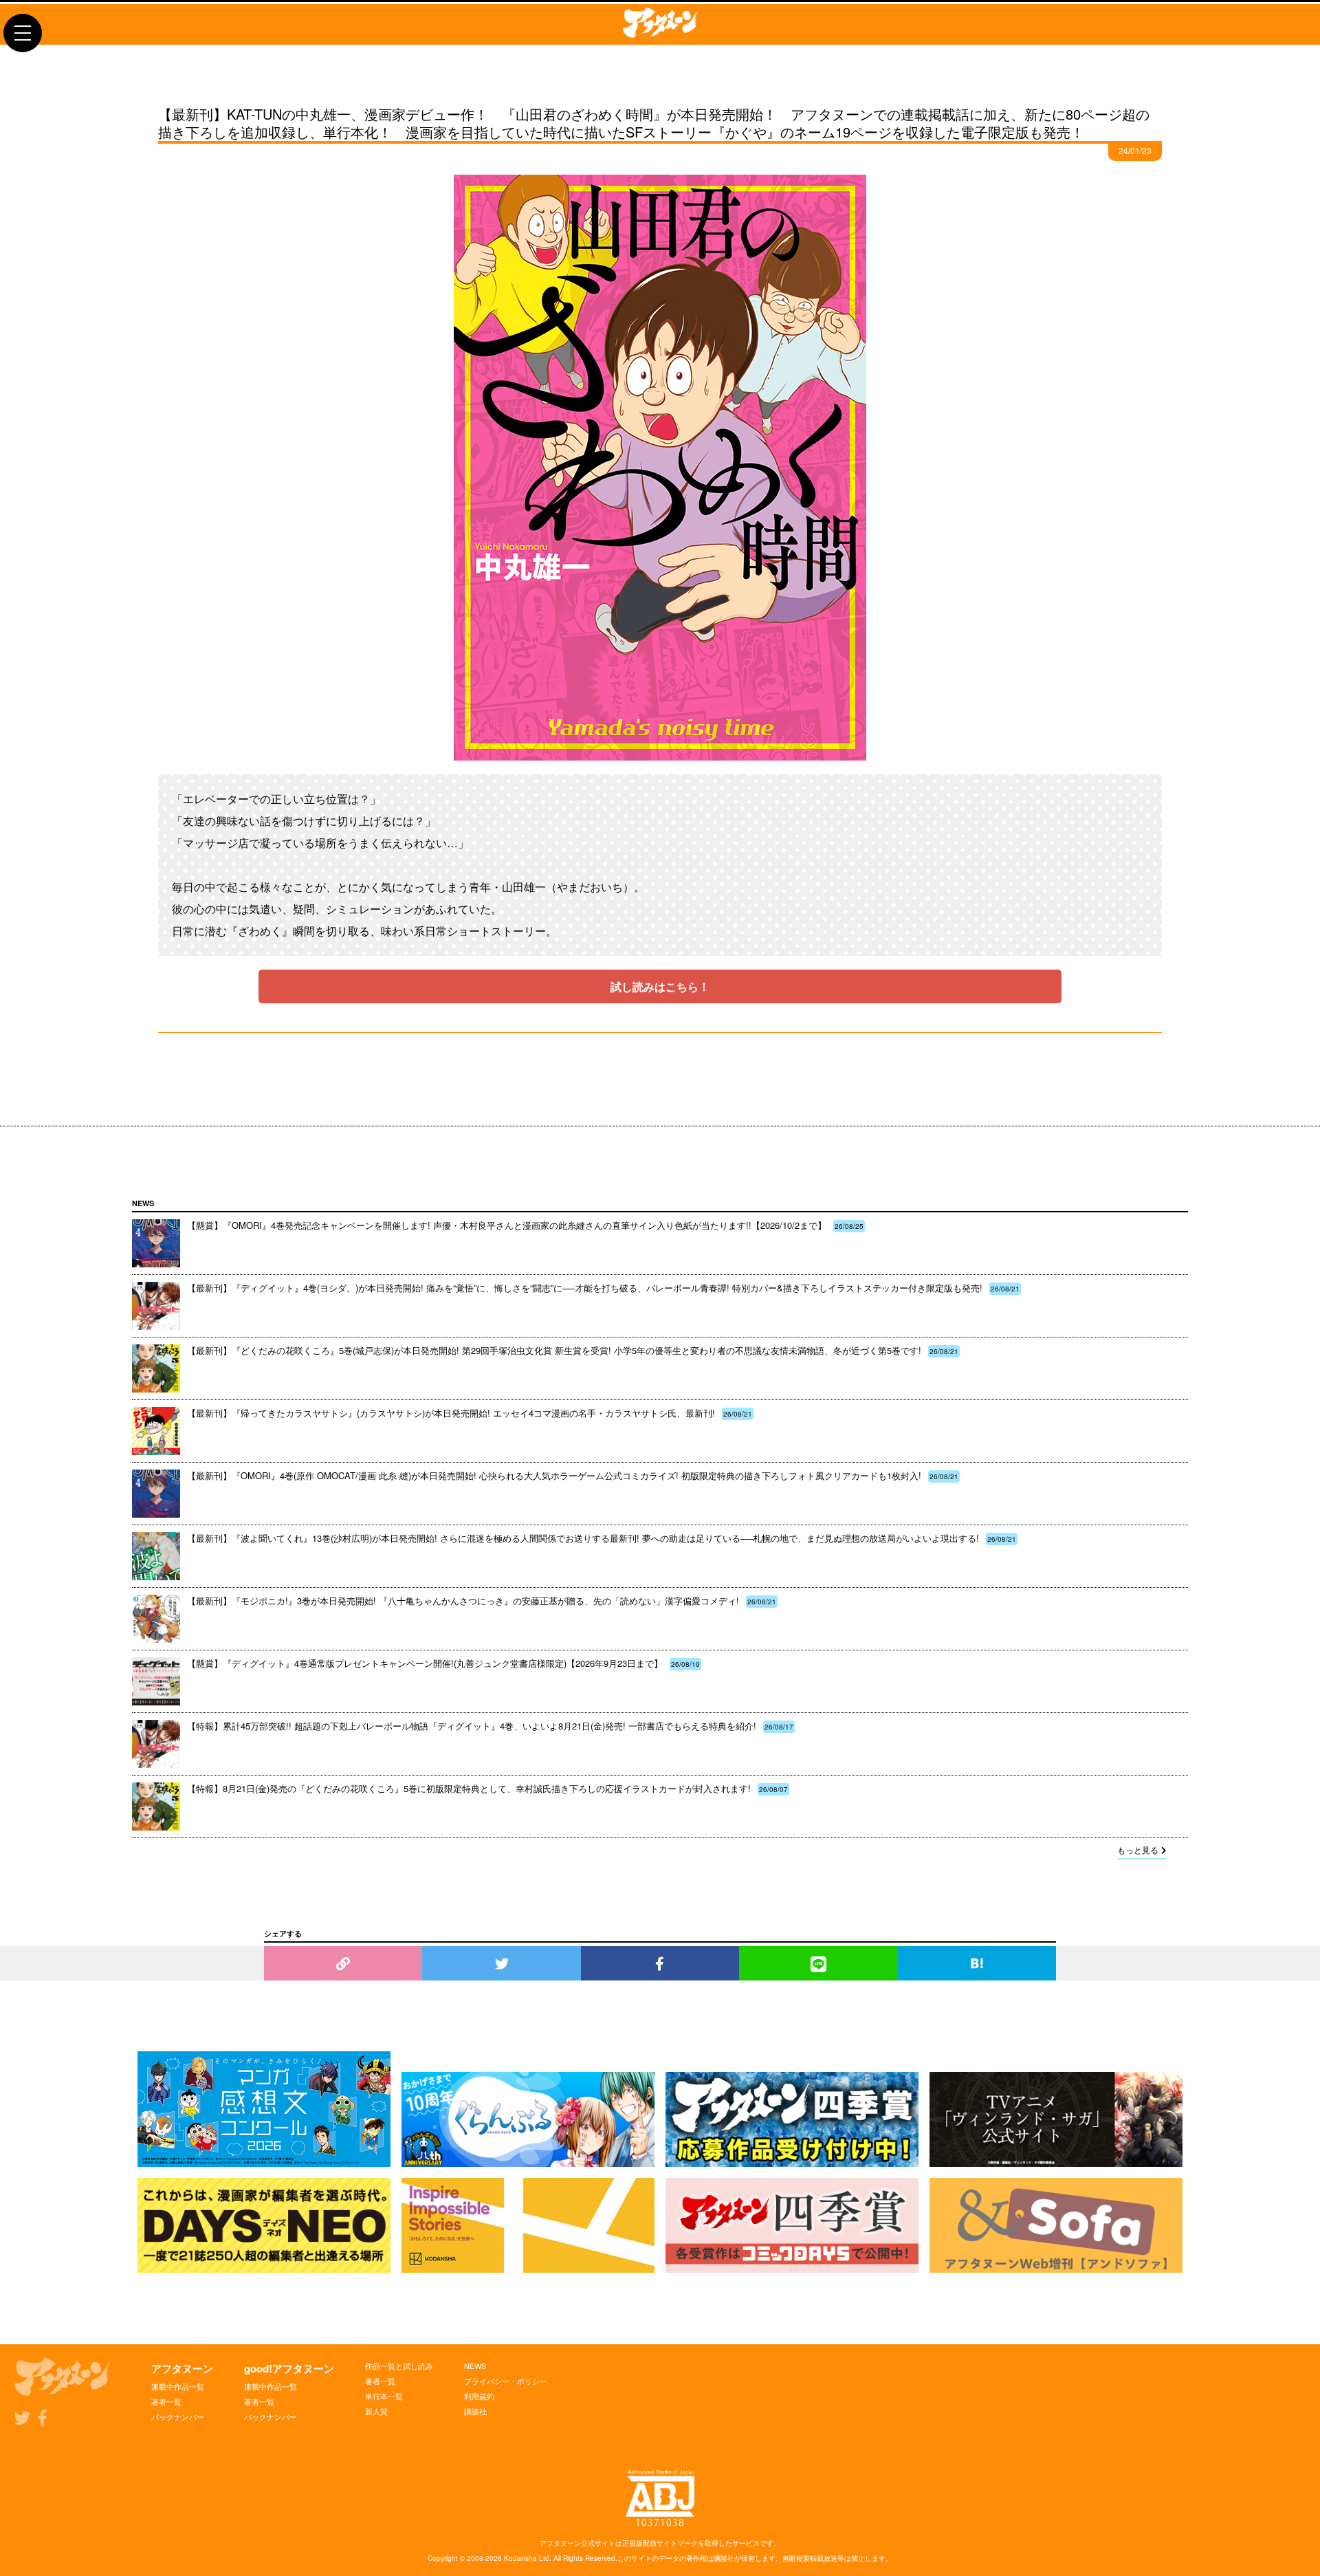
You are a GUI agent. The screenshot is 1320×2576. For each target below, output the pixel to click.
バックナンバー (178, 2416)
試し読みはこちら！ (660, 986)
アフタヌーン (182, 2368)
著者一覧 (166, 2401)
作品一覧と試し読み (399, 2366)
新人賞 (376, 2411)
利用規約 (479, 2396)
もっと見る (1138, 1849)
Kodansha (520, 2558)
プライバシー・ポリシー (506, 2381)
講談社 (475, 2411)
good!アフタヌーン (289, 2368)
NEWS (475, 2366)
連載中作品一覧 (178, 2386)
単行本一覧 (384, 2396)
